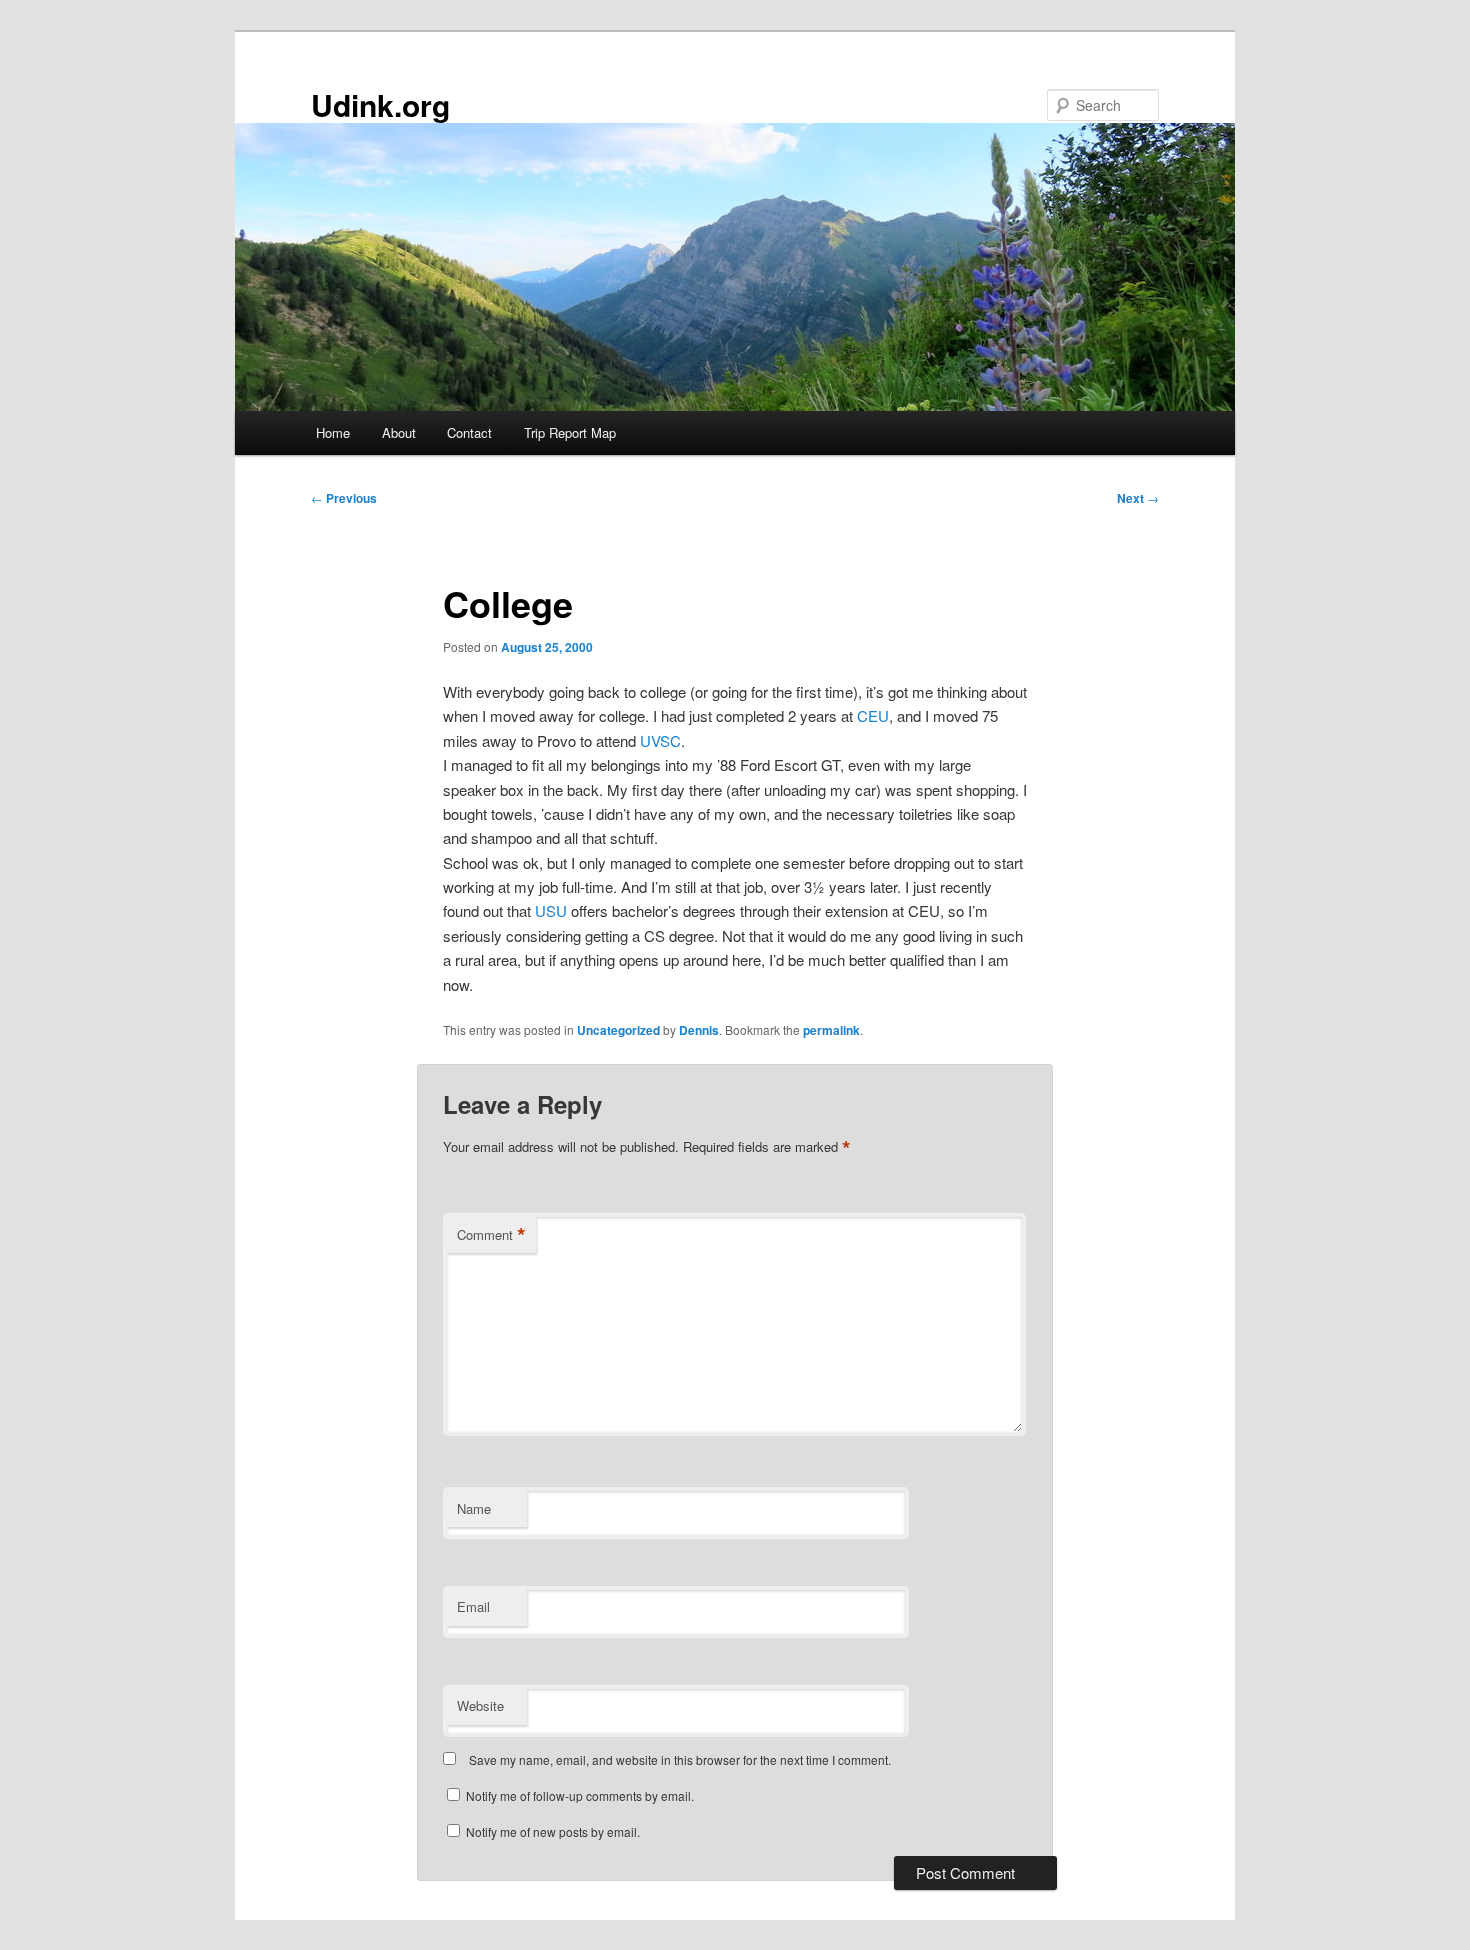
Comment (491, 1235)
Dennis (699, 1030)
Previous (344, 498)
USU (551, 910)
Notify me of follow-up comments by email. (580, 1795)
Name (474, 1508)
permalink (831, 1030)
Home (333, 432)
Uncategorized (618, 1030)
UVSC (660, 740)
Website (480, 1705)
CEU (873, 715)
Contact (469, 432)
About (399, 432)
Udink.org (380, 104)
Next (1138, 498)
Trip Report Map (570, 432)
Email (473, 1606)
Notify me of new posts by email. (553, 1831)
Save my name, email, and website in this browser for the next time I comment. (680, 1759)
